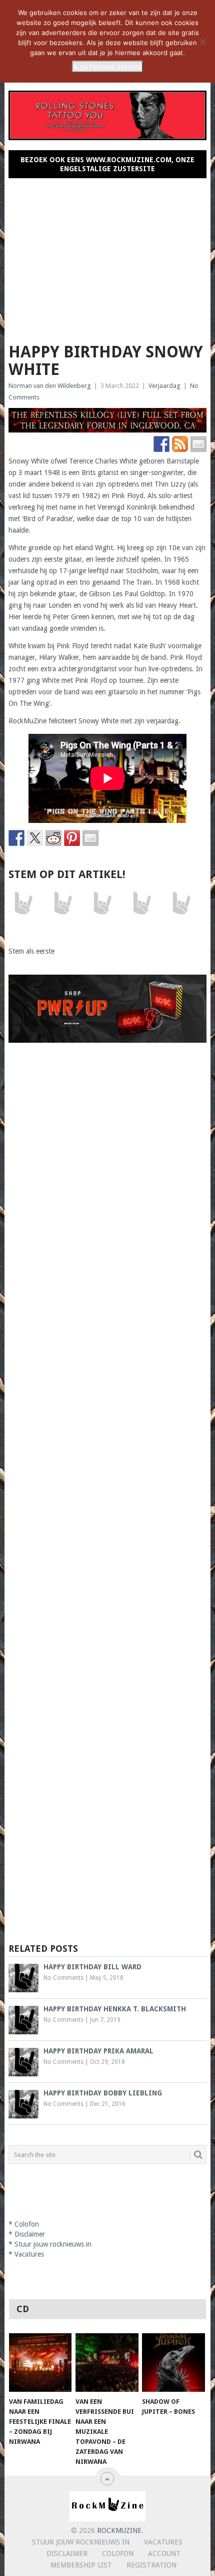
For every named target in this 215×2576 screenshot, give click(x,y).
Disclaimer (30, 2234)
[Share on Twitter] (35, 838)
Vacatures (29, 2254)
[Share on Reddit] (53, 838)
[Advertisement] (108, 256)
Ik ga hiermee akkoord (107, 67)
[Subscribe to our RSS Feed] (180, 444)
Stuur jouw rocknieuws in (53, 2244)
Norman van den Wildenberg (50, 386)
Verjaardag (164, 386)
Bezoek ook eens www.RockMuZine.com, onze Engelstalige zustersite (107, 164)
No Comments (63, 1978)
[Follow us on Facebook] (161, 444)
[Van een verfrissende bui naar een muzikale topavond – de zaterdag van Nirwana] (107, 2363)
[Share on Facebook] (16, 838)
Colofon (27, 2224)
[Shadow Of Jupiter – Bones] (173, 2363)
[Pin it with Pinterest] (72, 838)
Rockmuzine (119, 2530)
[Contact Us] (198, 444)
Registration (151, 2565)
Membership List (81, 2565)
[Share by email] (90, 838)
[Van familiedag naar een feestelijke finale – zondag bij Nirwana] (40, 2363)
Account (164, 2553)
